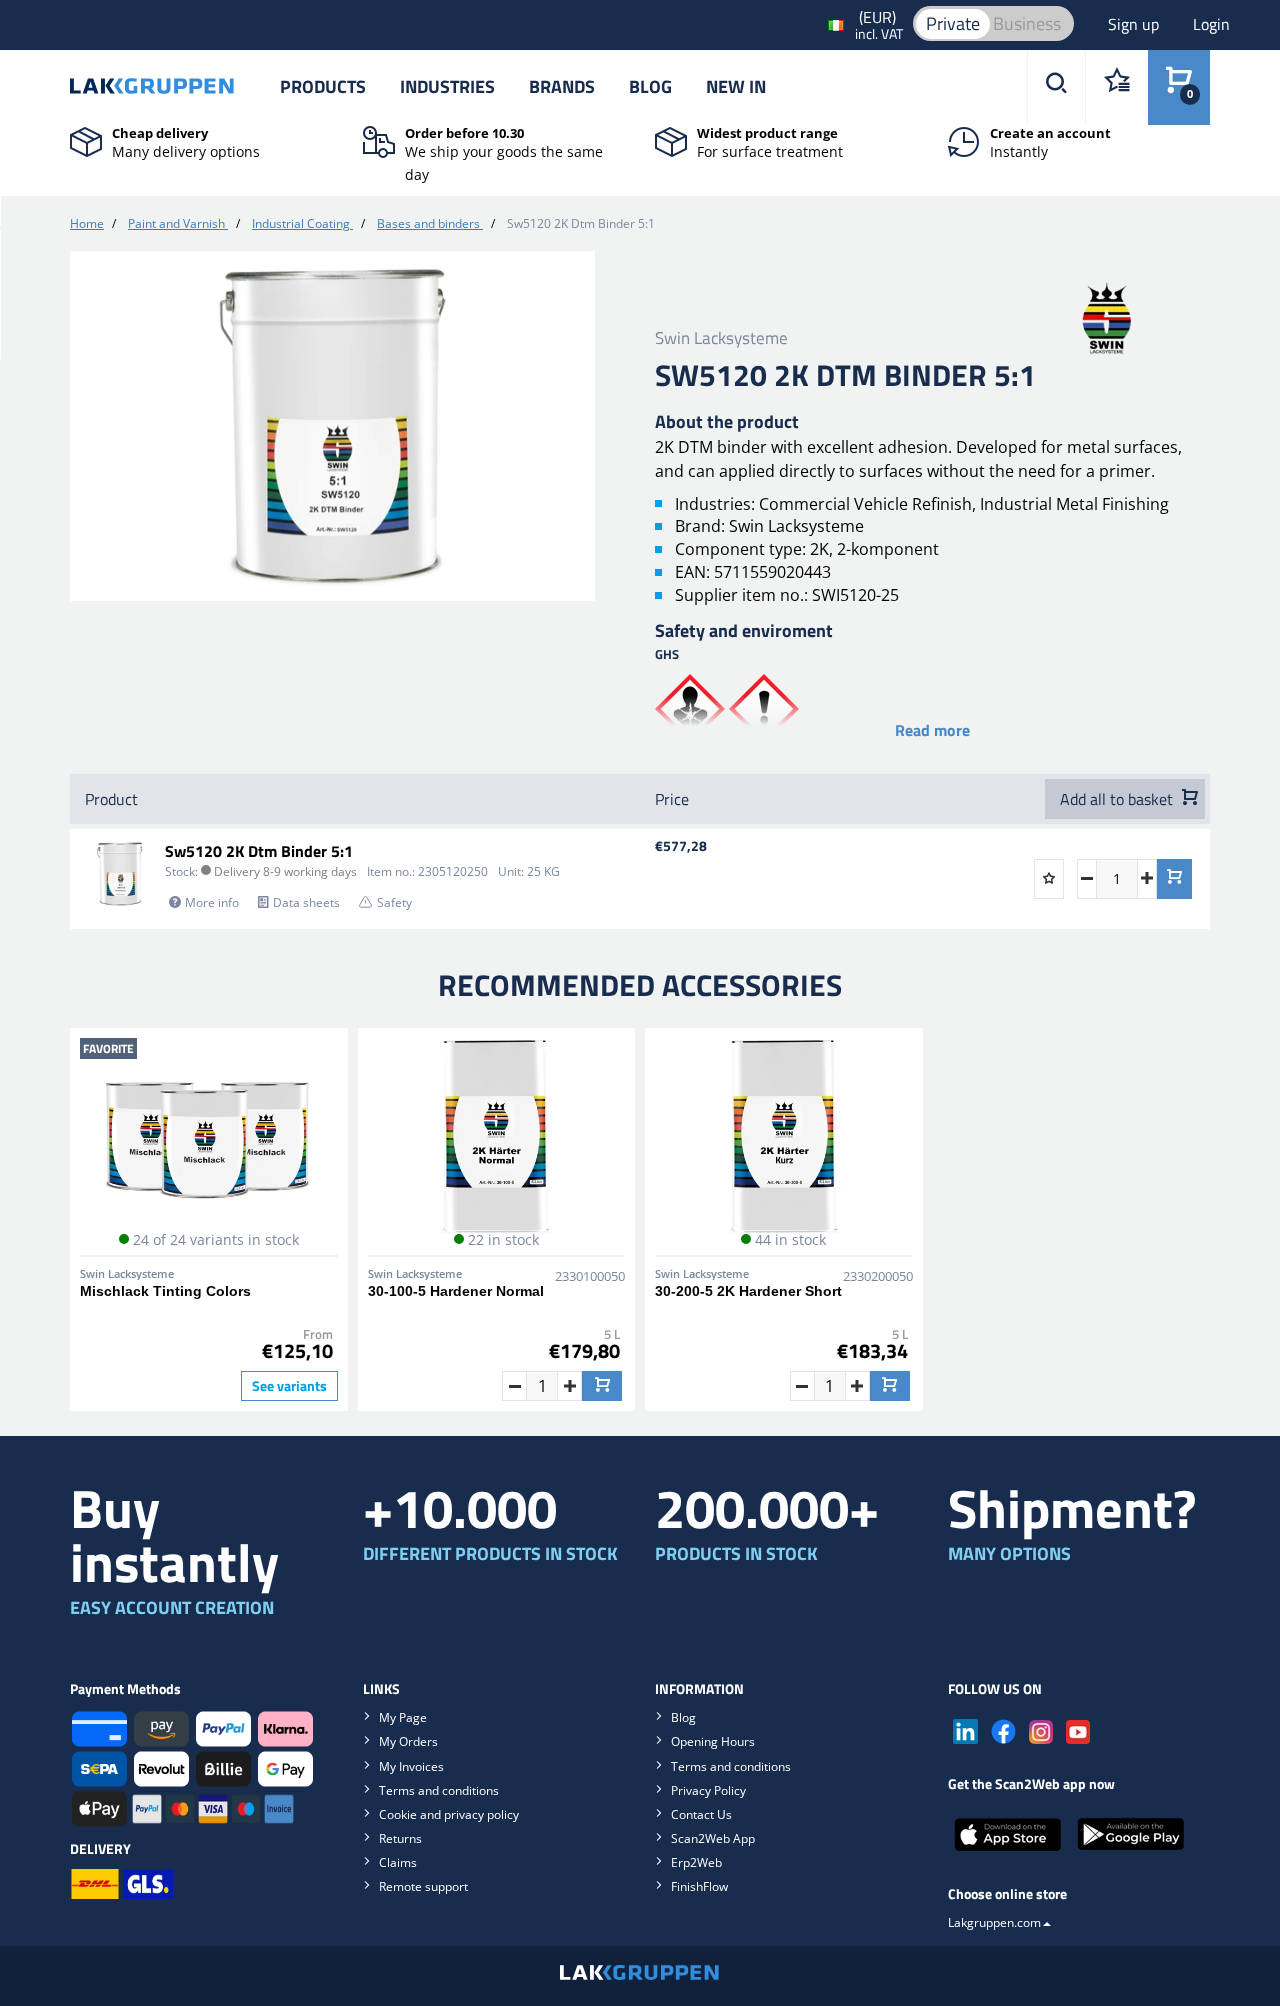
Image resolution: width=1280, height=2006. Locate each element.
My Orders (408, 1741)
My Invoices (411, 1766)
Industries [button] (447, 86)
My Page (403, 1717)
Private (953, 23)
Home (87, 223)
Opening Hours (713, 1741)
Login (1211, 24)
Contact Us (701, 1814)
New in (736, 86)
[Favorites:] (1116, 87)
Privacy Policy (708, 1790)
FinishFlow (699, 1886)
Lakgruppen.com (994, 1922)
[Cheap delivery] (86, 140)
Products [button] (323, 86)
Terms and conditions (439, 1790)
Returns (400, 1838)
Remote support (423, 1886)
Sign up (1135, 24)
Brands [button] (562, 86)
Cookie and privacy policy (449, 1814)
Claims (398, 1862)
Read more (932, 730)
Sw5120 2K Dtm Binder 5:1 (259, 851)
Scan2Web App (713, 1838)
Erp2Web (696, 1862)
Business (1027, 23)
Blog (650, 86)
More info (212, 902)
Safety (394, 902)
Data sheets (306, 902)
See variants (289, 1386)
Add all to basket (1118, 799)
